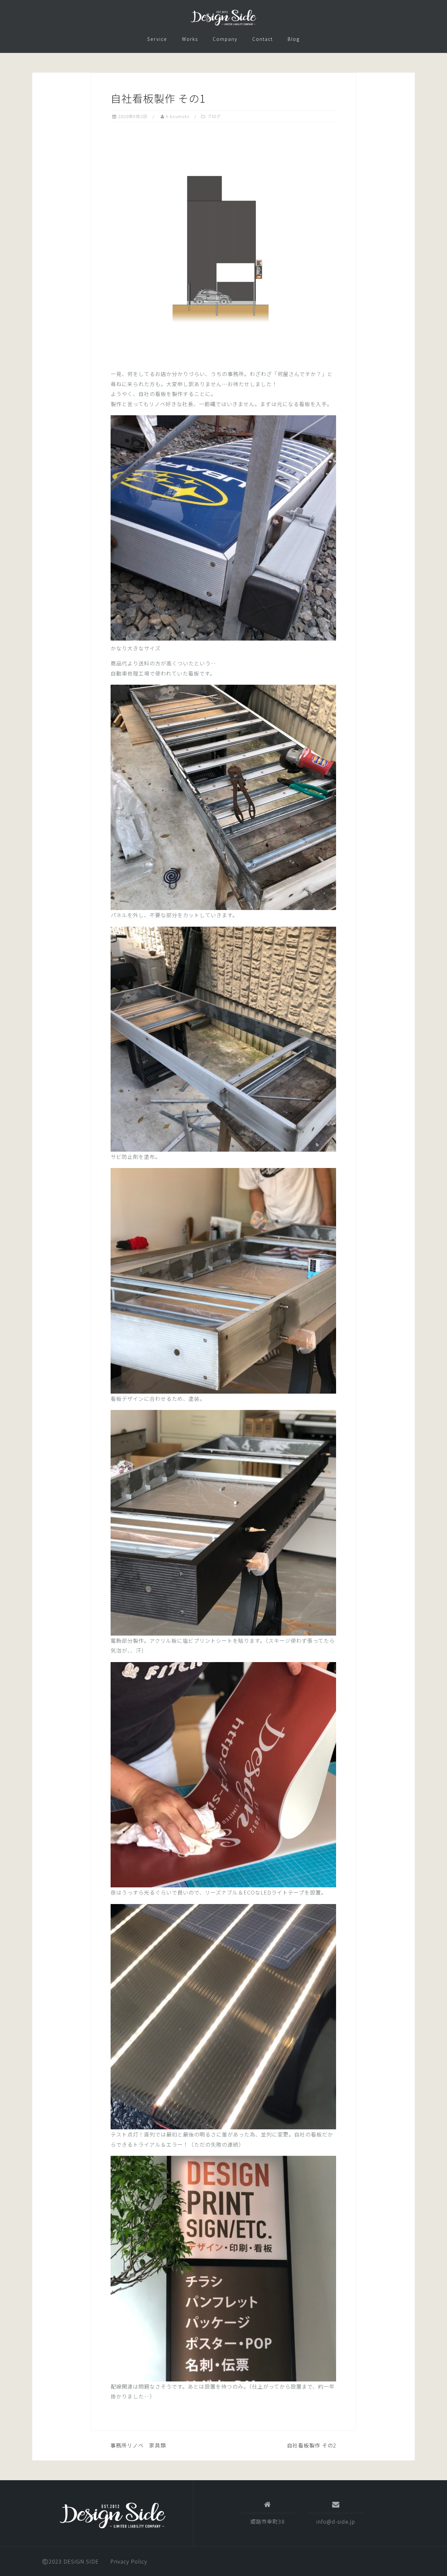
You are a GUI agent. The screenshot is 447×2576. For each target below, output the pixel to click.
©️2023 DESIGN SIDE (70, 2561)
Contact (263, 39)
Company (225, 39)
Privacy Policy (129, 2561)
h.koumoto (178, 116)
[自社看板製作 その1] (223, 245)
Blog (294, 39)
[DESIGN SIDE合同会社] (113, 2516)
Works (190, 39)
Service (157, 39)
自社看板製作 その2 (312, 2445)
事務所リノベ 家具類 (138, 2445)
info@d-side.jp (336, 2521)
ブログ (214, 116)
